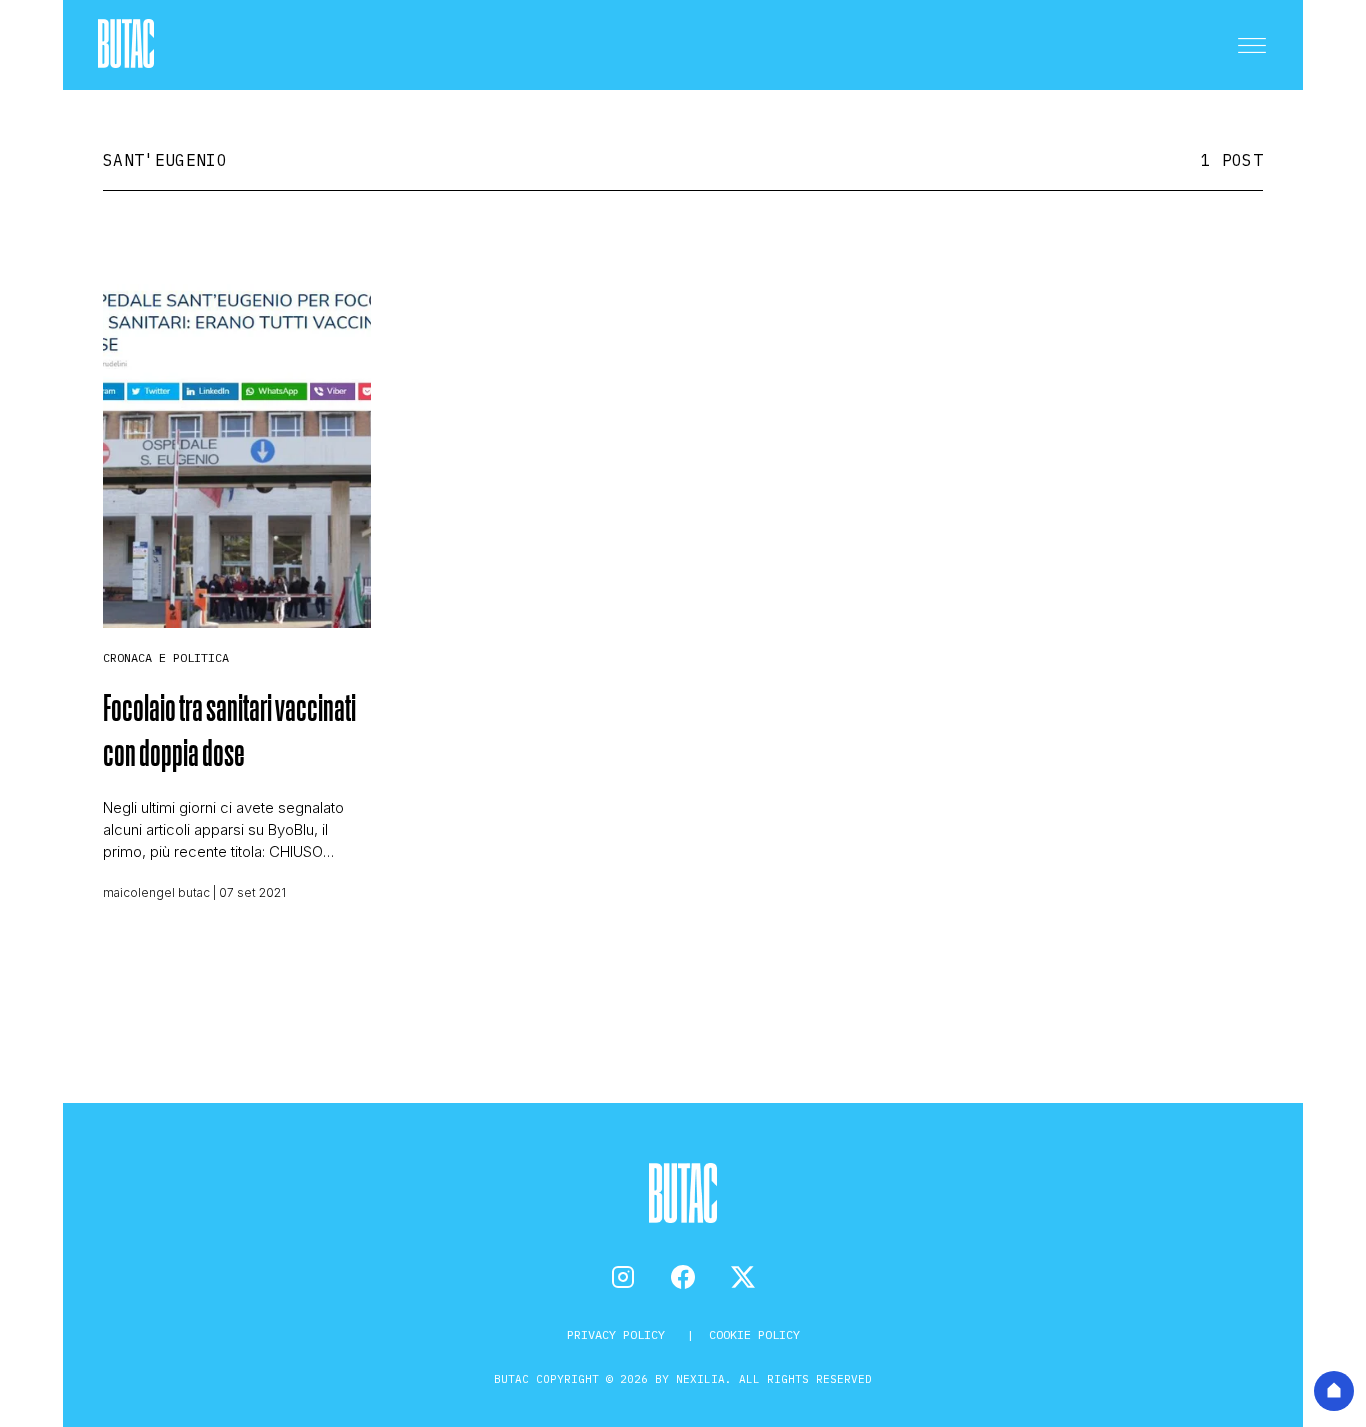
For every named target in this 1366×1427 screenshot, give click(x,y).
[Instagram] (623, 1277)
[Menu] (1252, 45)
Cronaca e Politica (166, 657)
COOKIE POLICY (754, 1334)
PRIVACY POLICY (619, 1334)
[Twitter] (743, 1277)
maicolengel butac (156, 892)
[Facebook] (683, 1277)
